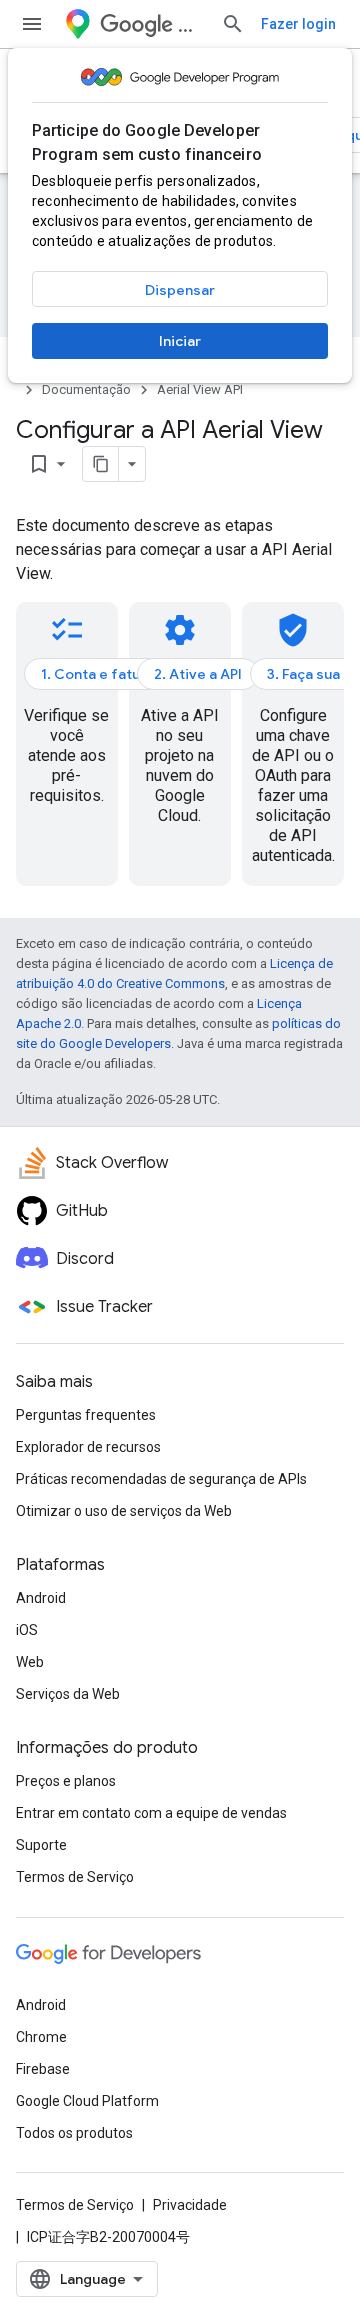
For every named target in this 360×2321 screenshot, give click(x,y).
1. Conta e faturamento (119, 674)
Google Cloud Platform (87, 2101)
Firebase (43, 2069)
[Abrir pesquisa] (233, 24)
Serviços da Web (68, 1694)
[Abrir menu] (32, 24)
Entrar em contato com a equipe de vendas (151, 1813)
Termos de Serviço (75, 1877)
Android (41, 1598)
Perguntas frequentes (86, 1415)
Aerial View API (200, 389)
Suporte (41, 1845)
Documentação (86, 389)
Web (30, 1662)
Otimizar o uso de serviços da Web (124, 1511)
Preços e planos (66, 1781)
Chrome (41, 2037)
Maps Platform (191, 24)
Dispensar (180, 290)
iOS (27, 1630)
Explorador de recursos (88, 1447)
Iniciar (180, 341)
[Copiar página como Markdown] (101, 464)
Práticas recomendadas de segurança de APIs (161, 1479)
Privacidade (190, 2205)
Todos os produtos (74, 2133)
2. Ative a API (198, 674)
